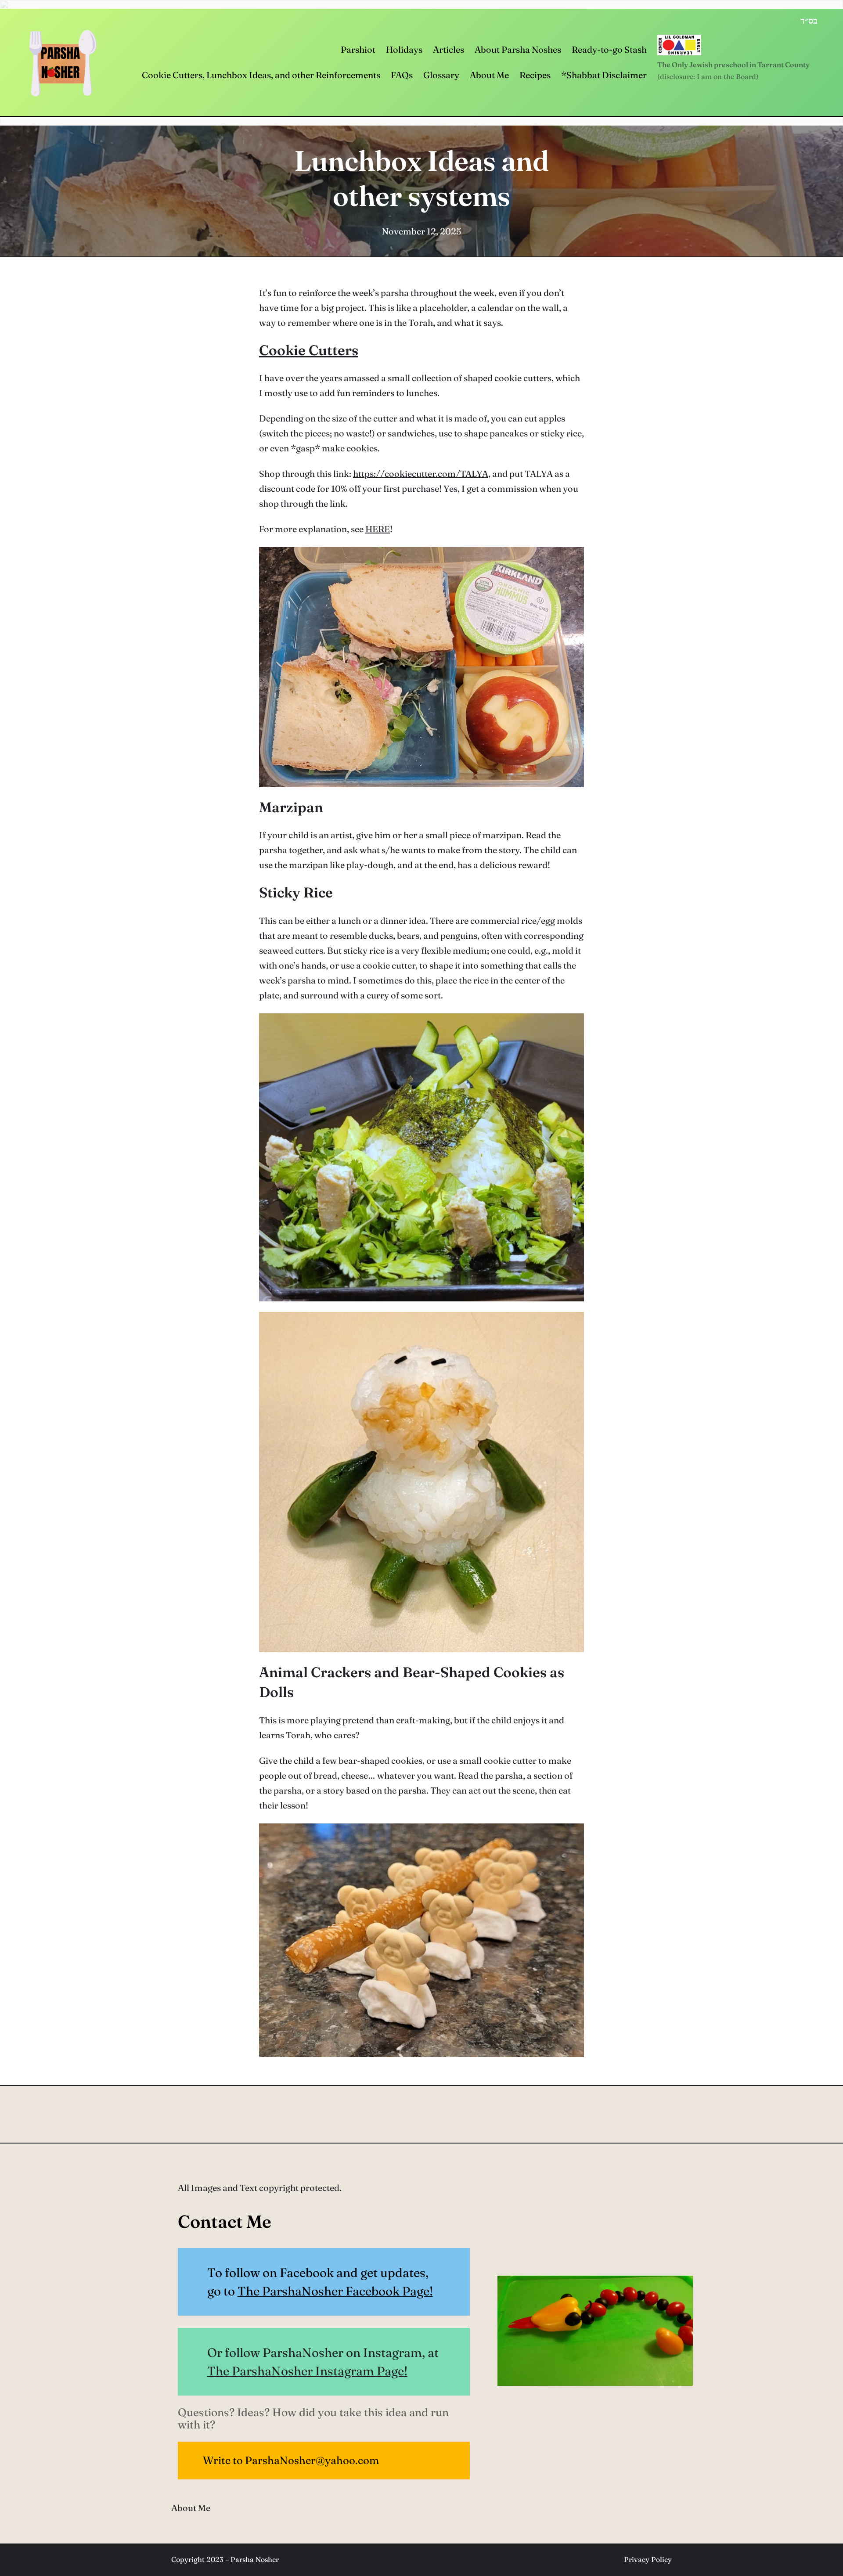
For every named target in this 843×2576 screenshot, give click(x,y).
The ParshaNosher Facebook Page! (335, 2291)
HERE (378, 529)
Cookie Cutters (309, 350)
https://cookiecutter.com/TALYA (421, 474)
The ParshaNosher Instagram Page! (307, 2371)
